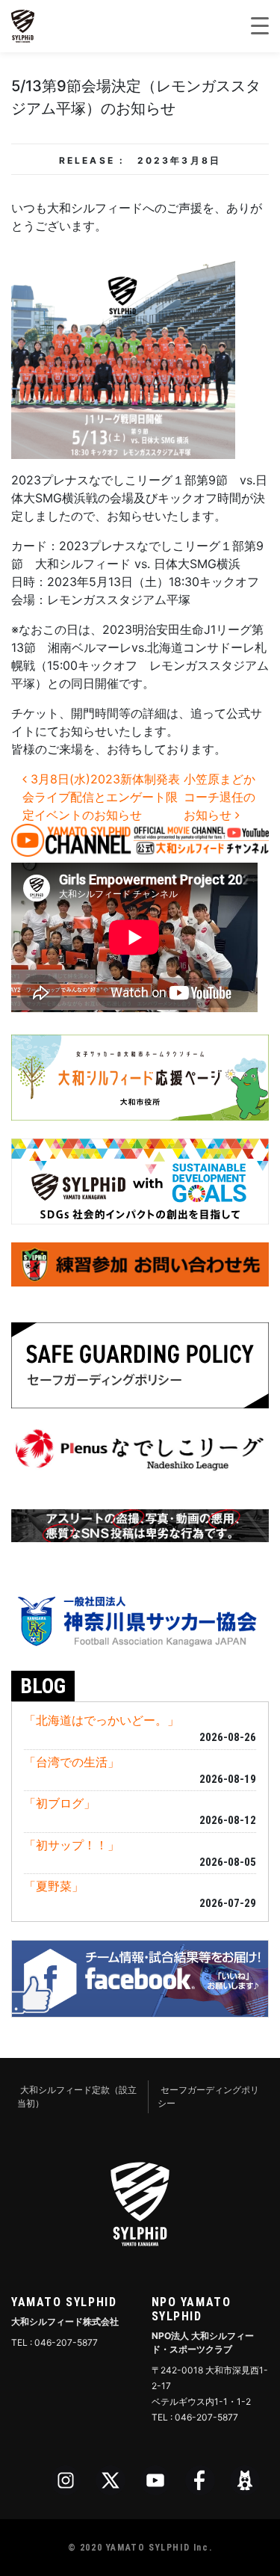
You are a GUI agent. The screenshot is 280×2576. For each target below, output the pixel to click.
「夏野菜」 (54, 1886)
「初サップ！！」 (72, 1845)
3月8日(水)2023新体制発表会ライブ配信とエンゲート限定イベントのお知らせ (101, 797)
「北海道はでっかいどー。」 (102, 1720)
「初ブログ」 (60, 1803)
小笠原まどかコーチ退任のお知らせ (220, 797)
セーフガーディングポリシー (208, 2096)
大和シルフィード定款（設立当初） (77, 2096)
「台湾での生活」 (72, 1762)
